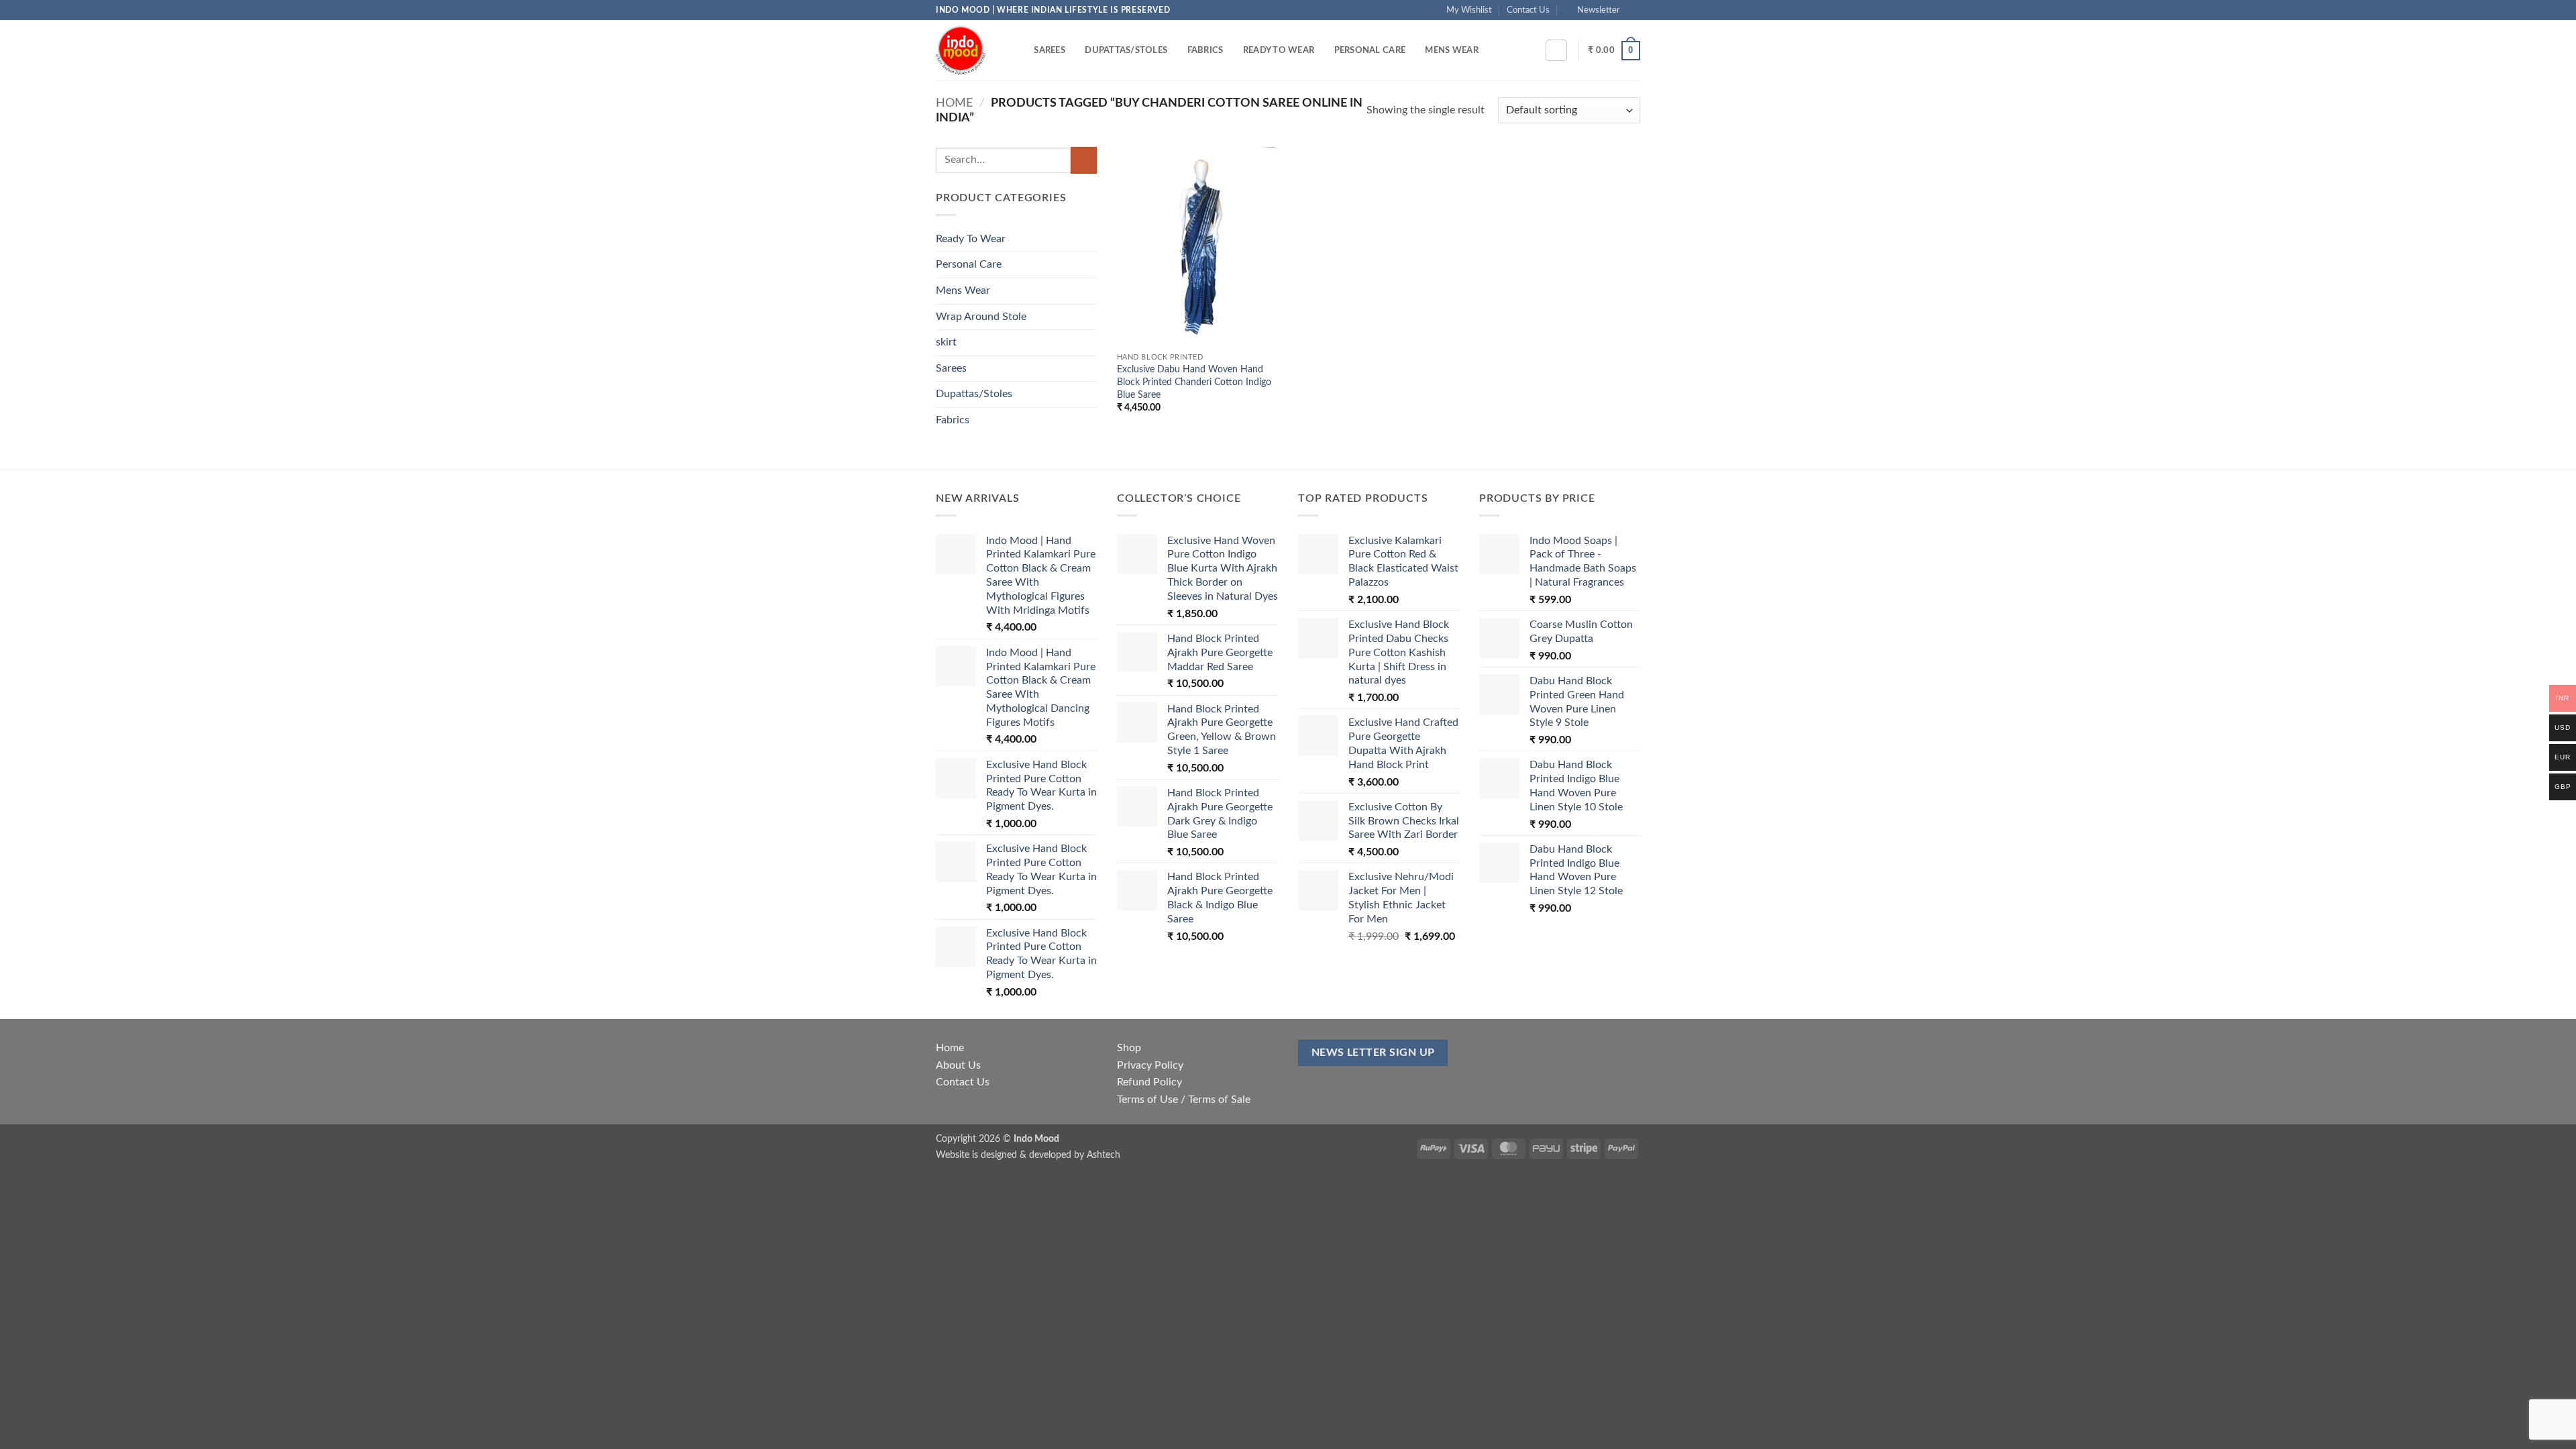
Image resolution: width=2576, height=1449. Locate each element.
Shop (1129, 1048)
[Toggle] (1089, 239)
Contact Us (1528, 10)
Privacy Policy (1150, 1065)
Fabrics (1205, 50)
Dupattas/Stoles (1126, 50)
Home (954, 103)
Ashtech (1104, 1155)
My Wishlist (1469, 10)
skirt (946, 342)
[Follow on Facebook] (1633, 10)
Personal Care (1370, 50)
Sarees (1050, 50)
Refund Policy (1149, 1082)
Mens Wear (1451, 50)
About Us (958, 1065)
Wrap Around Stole (981, 317)
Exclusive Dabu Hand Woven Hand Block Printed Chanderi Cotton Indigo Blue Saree (1194, 382)
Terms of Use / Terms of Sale (1184, 1099)
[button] (1593, 10)
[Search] (1019, 50)
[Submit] (1084, 160)
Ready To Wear (1279, 50)
